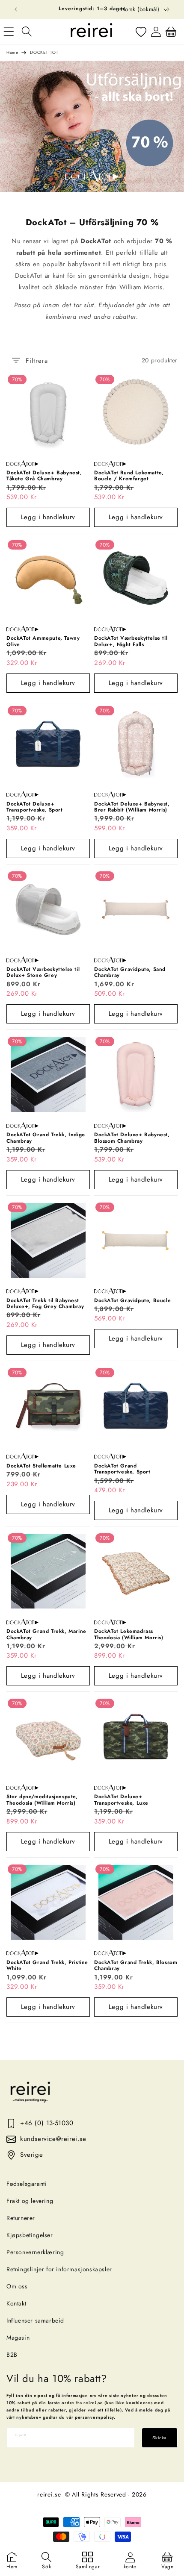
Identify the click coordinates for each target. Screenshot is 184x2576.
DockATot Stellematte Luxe (41, 1466)
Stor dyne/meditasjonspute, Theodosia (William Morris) (42, 1800)
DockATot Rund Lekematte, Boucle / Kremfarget (129, 476)
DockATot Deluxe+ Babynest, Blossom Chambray (132, 1138)
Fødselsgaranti (27, 2184)
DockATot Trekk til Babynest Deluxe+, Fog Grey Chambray (45, 1304)
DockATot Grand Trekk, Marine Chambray (46, 1634)
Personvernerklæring (35, 2252)
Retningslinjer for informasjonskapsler (59, 2269)
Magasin (18, 2338)
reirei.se (49, 2494)
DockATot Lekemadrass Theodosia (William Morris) (129, 1634)
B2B (12, 2355)
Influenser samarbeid (35, 2320)
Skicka (160, 2438)
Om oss (17, 2286)
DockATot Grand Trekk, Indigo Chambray (46, 1138)
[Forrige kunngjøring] (16, 9)
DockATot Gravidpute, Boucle (132, 1300)
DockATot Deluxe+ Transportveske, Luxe (121, 1800)
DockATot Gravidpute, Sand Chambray (130, 972)
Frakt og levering (30, 2201)
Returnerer (21, 2218)
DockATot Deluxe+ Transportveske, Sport (35, 807)
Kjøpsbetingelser (30, 2235)
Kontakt (16, 2303)
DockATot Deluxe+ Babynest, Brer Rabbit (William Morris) (132, 807)
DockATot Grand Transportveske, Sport (122, 1469)
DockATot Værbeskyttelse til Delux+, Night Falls (131, 641)
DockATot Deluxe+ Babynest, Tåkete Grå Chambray (44, 476)
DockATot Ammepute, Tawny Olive (43, 641)
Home (12, 52)
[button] (27, 32)
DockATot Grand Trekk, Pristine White (47, 1966)
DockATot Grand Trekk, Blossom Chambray (136, 1966)
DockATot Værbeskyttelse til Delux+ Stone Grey (43, 972)
